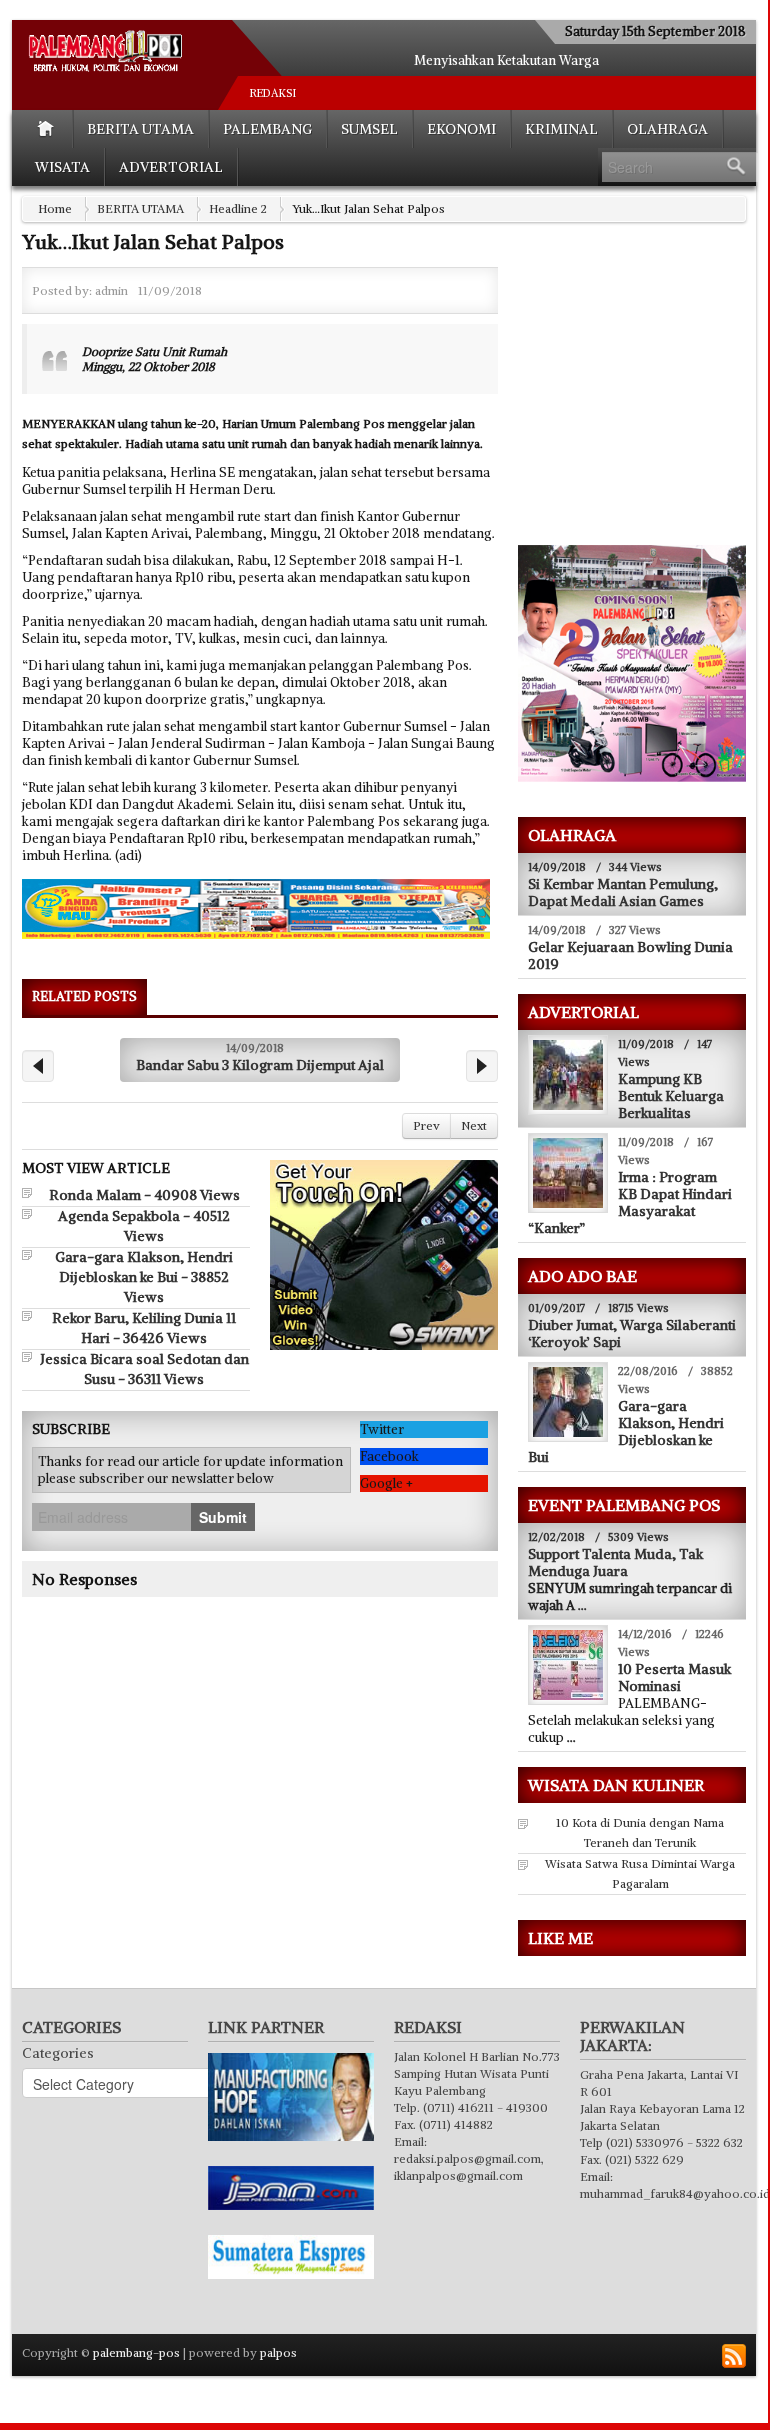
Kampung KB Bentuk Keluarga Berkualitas (671, 1096)
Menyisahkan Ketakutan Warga (506, 60)
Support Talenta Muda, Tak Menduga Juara (615, 1562)
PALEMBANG (267, 129)
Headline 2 (238, 208)
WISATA (62, 167)
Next (474, 1125)
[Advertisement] (643, 396)
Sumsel (369, 129)
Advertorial (171, 167)
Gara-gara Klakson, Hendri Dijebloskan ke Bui (626, 1431)
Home (55, 208)
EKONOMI (461, 129)
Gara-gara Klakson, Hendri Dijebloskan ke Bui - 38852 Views (144, 1277)
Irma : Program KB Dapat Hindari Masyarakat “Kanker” (630, 1202)
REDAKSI (273, 93)
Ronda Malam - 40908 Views (144, 1195)
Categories (58, 2053)
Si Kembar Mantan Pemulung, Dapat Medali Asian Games (623, 892)
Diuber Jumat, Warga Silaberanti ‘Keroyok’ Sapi (632, 1333)
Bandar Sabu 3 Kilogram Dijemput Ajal (260, 1065)
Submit (223, 1517)
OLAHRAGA (667, 129)
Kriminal (561, 129)
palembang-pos (136, 2352)
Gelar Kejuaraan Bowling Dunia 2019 (630, 955)
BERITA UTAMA (140, 129)
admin (111, 290)
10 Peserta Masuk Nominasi (674, 1677)
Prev (426, 1125)
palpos (278, 2352)
